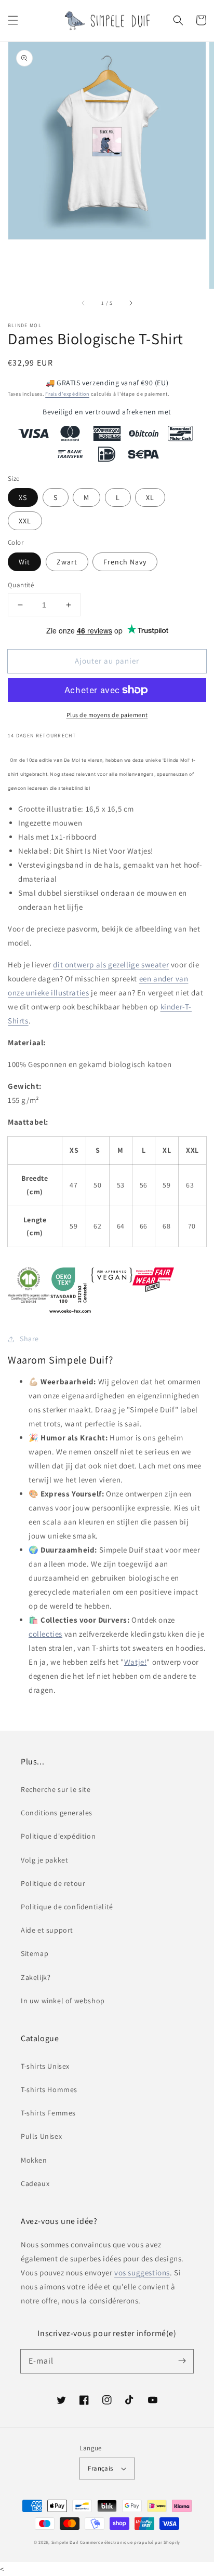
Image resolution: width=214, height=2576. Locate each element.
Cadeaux (35, 2183)
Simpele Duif (65, 2542)
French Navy (125, 562)
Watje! (136, 1662)
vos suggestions (142, 2272)
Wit (24, 562)
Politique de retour (53, 1883)
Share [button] (29, 1339)
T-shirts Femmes (48, 2113)
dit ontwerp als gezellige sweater (111, 965)
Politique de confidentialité (67, 1907)
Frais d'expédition (67, 394)
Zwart (67, 562)
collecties (45, 1634)
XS (23, 497)
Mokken (34, 2160)
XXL (25, 521)
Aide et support (47, 1930)
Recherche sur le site (56, 1789)
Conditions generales (57, 1813)
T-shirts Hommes (49, 2089)
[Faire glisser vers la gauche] (84, 303)
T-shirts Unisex (45, 2066)
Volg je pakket (44, 1860)
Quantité (21, 585)
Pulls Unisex (41, 2136)
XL (150, 497)
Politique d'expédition (58, 1836)
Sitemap (35, 1953)
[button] (13, 20)
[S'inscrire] (182, 2361)
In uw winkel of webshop (63, 2001)
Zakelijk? (36, 1977)
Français (100, 2468)
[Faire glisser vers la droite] (130, 303)
